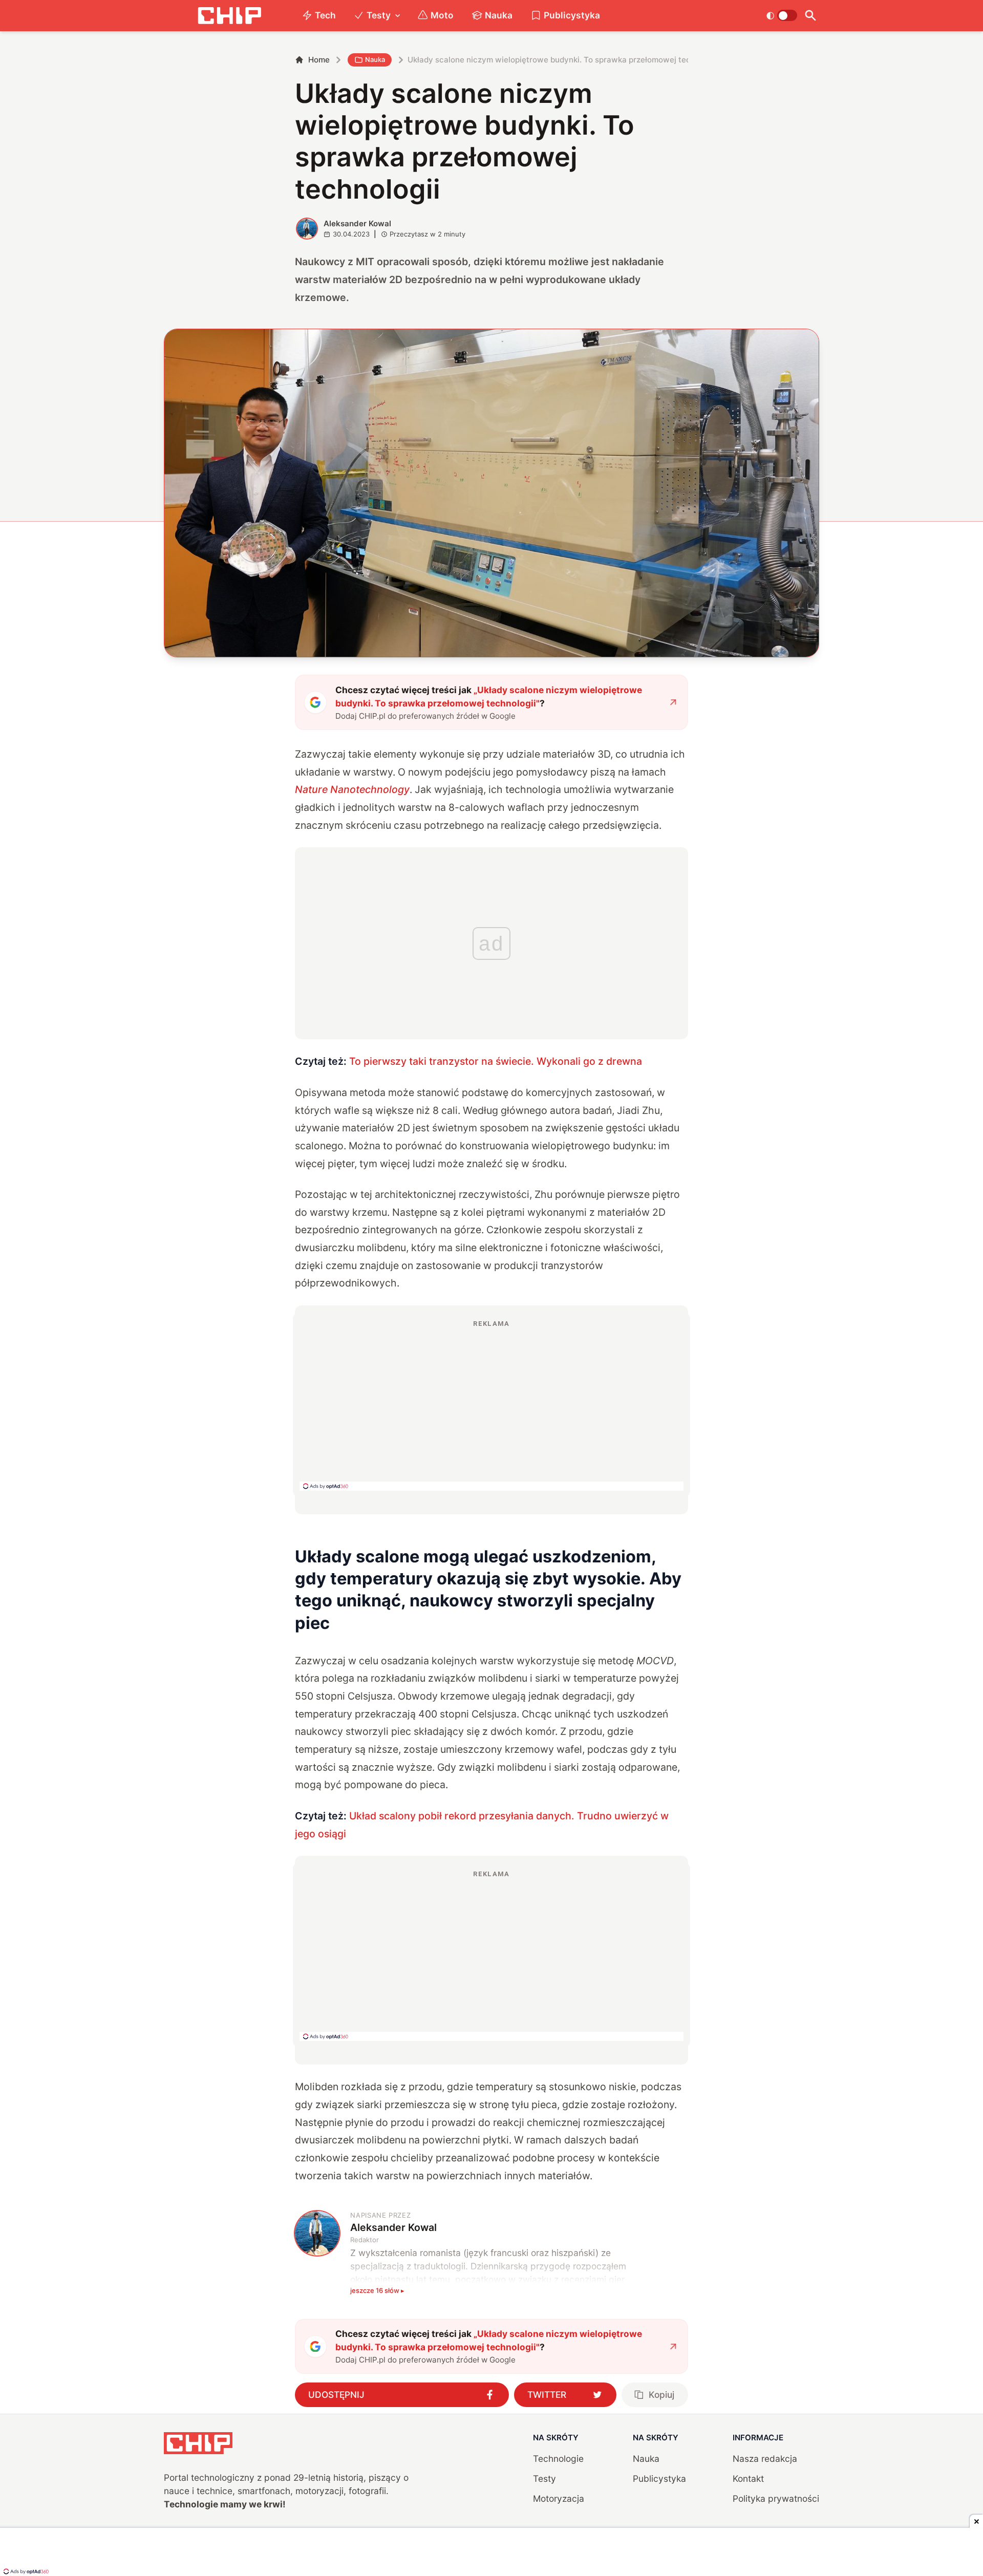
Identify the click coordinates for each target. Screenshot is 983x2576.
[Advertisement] (491, 1405)
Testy (379, 15)
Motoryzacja (559, 2498)
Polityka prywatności (776, 2498)
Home (319, 60)
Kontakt (748, 2478)
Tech (325, 15)
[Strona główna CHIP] (229, 16)
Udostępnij (336, 2395)
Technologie (558, 2459)
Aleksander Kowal (357, 223)
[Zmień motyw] (782, 15)
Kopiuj (661, 2395)
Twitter (547, 2395)
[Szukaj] (810, 16)
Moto (442, 15)
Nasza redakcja (765, 2459)
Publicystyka (572, 15)
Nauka (499, 15)
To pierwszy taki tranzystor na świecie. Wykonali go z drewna (496, 1061)
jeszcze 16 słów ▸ (377, 2290)
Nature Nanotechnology (352, 789)
